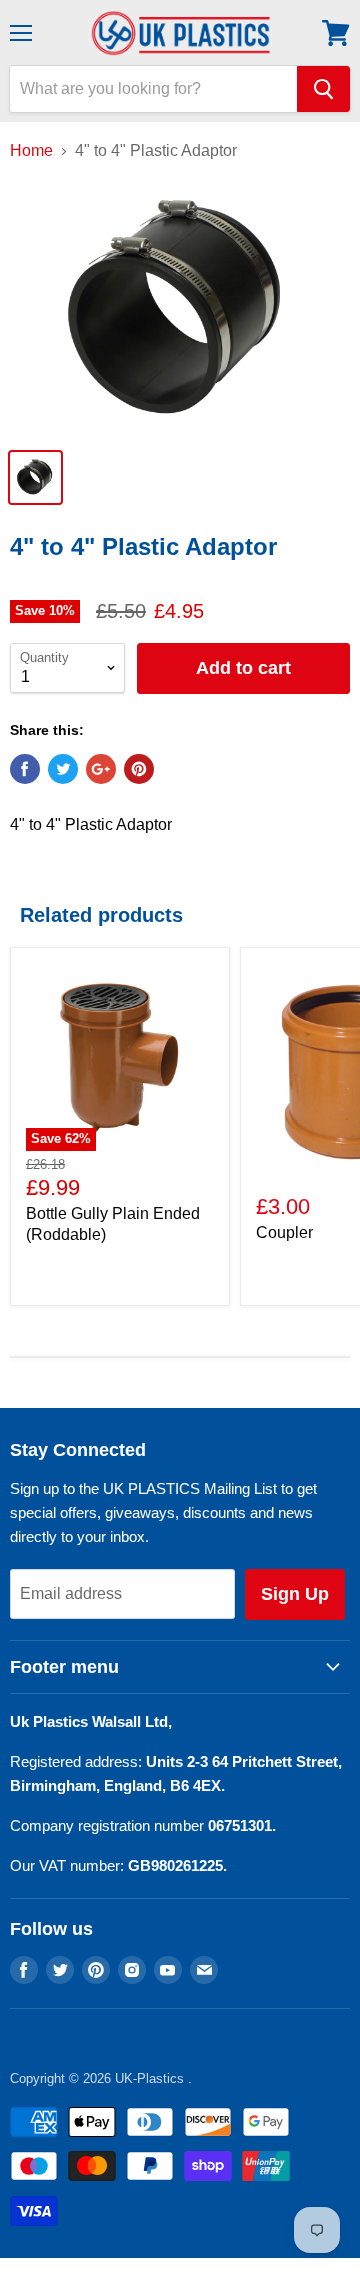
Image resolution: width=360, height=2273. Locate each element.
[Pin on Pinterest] (139, 769)
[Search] (323, 89)
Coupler (284, 1232)
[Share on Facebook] (25, 769)
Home (31, 150)
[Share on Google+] (101, 769)
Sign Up (295, 1594)
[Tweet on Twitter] (63, 769)
